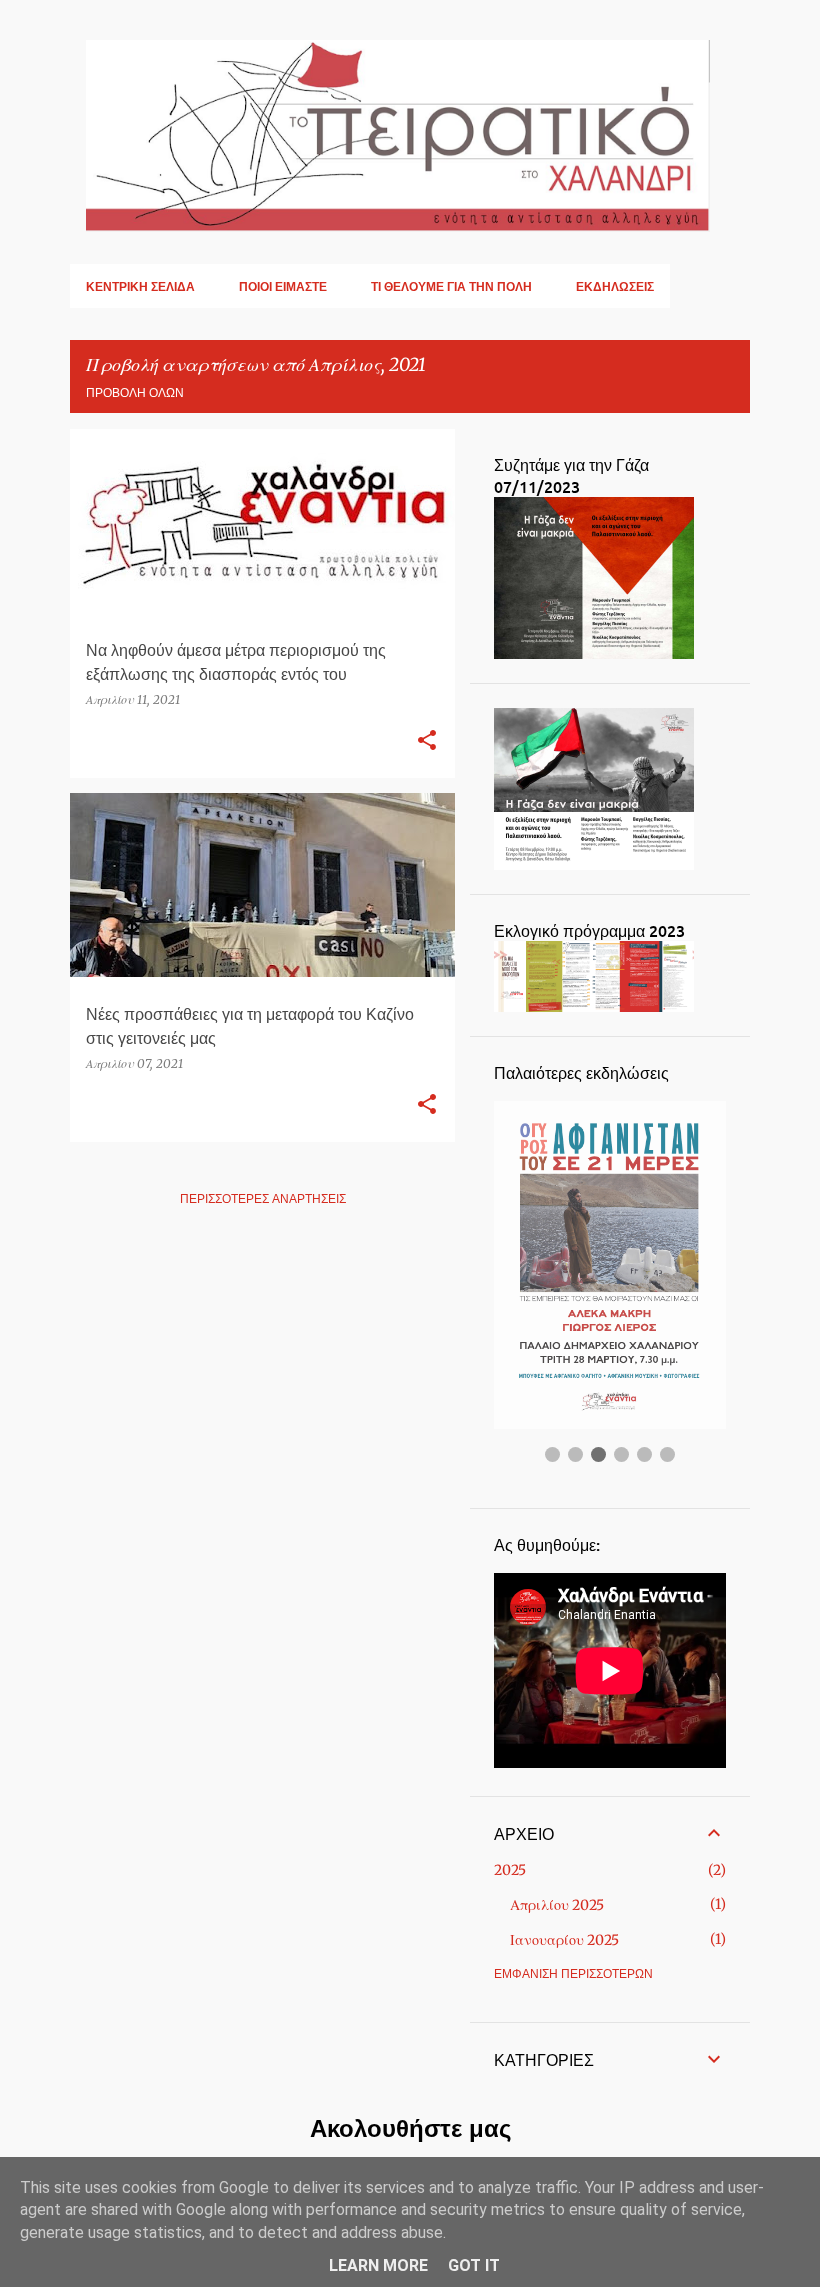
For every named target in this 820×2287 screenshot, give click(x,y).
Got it (474, 2265)
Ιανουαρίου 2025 (564, 1940)
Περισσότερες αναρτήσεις (263, 1198)
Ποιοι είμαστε (283, 286)
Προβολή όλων (135, 392)
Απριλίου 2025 (557, 1905)
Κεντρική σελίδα (140, 286)
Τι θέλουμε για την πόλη (451, 286)
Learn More (378, 2265)
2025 (510, 1870)
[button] (427, 741)
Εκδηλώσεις (615, 286)
